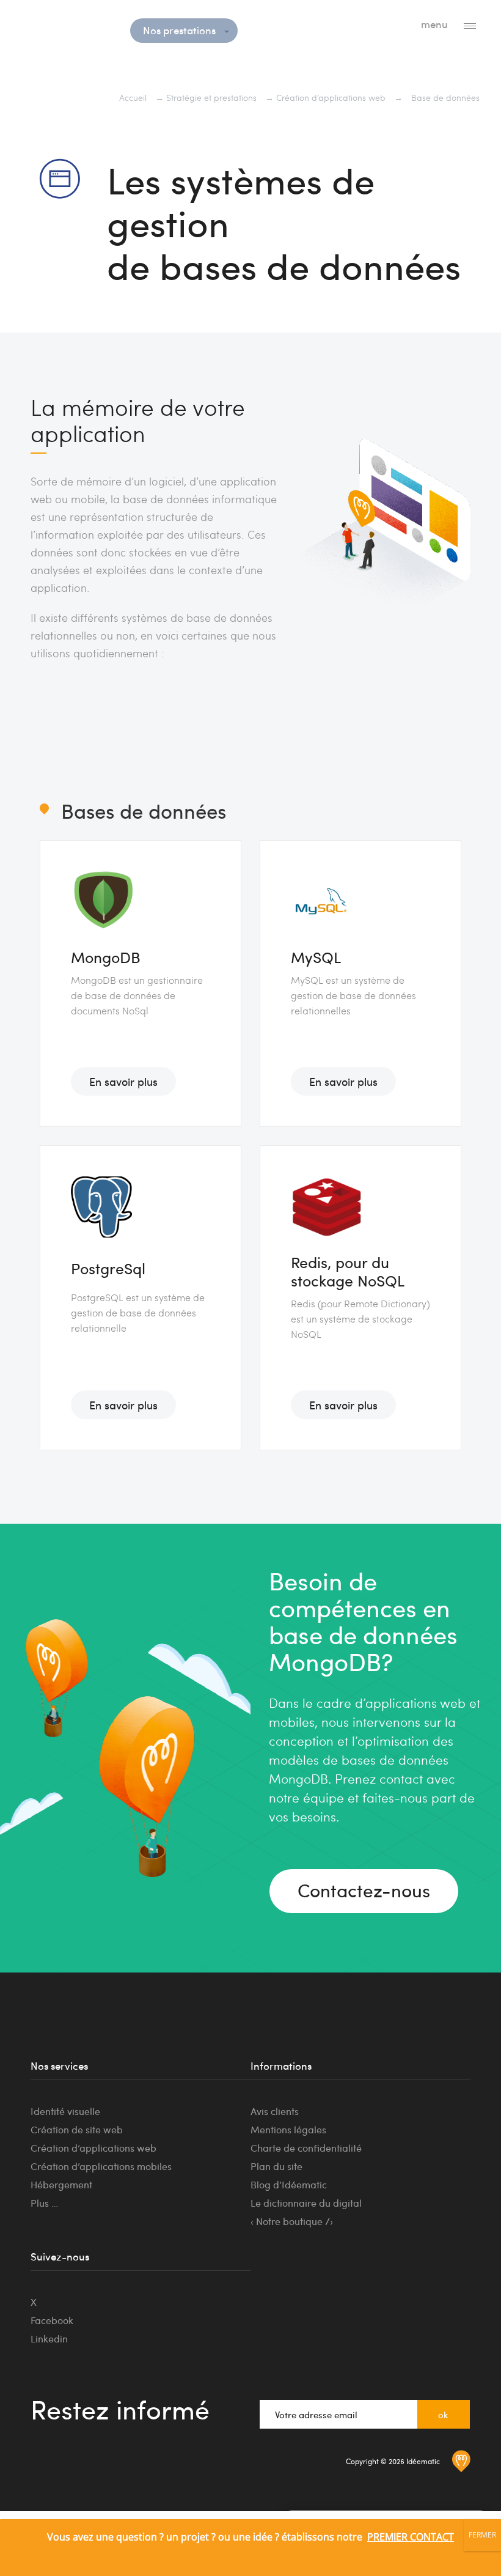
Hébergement (61, 2184)
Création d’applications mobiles (101, 2166)
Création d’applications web (331, 98)
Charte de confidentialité (306, 2148)
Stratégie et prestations (211, 98)
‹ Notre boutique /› (292, 2221)
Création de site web (77, 2129)
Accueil (133, 98)
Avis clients (275, 2111)
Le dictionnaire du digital (306, 2203)
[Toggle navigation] (470, 25)
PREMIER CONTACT (411, 2537)
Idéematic (68, 27)
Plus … (44, 2203)
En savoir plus (123, 1081)
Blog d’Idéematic (289, 2184)
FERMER (482, 2535)
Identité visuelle (65, 2111)
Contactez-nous (364, 1890)
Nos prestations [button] (181, 30)
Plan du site (276, 2166)
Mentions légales (288, 2129)
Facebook (52, 2320)
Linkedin (49, 2338)
